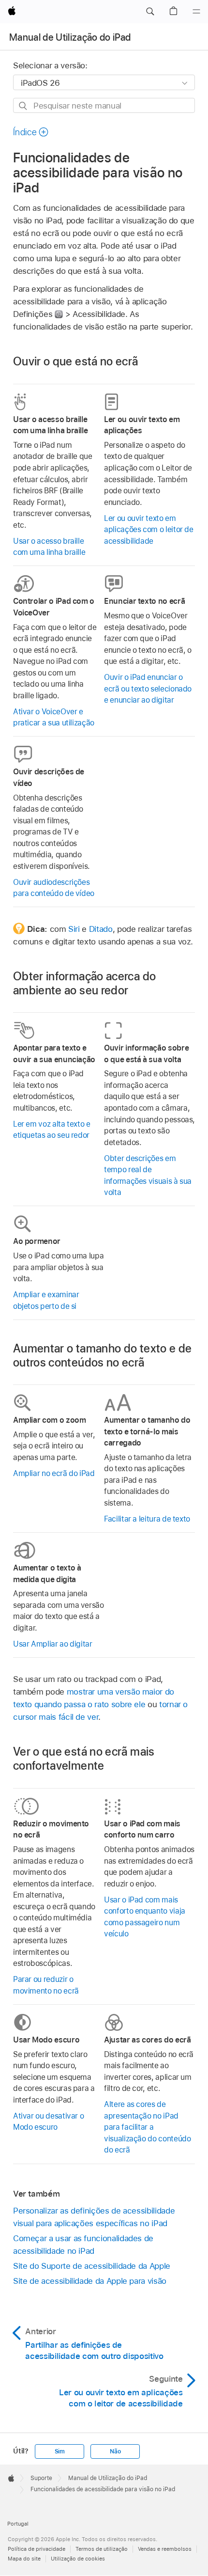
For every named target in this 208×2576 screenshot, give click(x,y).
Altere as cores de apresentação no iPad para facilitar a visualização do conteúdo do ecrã (147, 2127)
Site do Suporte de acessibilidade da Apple (92, 2266)
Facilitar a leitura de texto (147, 1519)
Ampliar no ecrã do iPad (54, 1473)
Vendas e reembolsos (165, 2549)
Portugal (18, 2524)
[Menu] (196, 12)
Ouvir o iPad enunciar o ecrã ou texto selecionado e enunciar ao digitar (148, 689)
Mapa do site (24, 2559)
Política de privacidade (37, 2549)
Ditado (101, 929)
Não (115, 2451)
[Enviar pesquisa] (23, 106)
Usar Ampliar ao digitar (53, 1644)
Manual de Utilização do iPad (70, 37)
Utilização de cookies (78, 2559)
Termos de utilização (102, 2549)
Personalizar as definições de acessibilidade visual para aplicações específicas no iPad (94, 2217)
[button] (150, 12)
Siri (74, 929)
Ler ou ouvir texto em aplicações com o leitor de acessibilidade (149, 530)
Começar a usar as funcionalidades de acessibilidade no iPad (83, 2245)
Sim (60, 2451)
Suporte (41, 2478)
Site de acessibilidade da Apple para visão (90, 2281)
